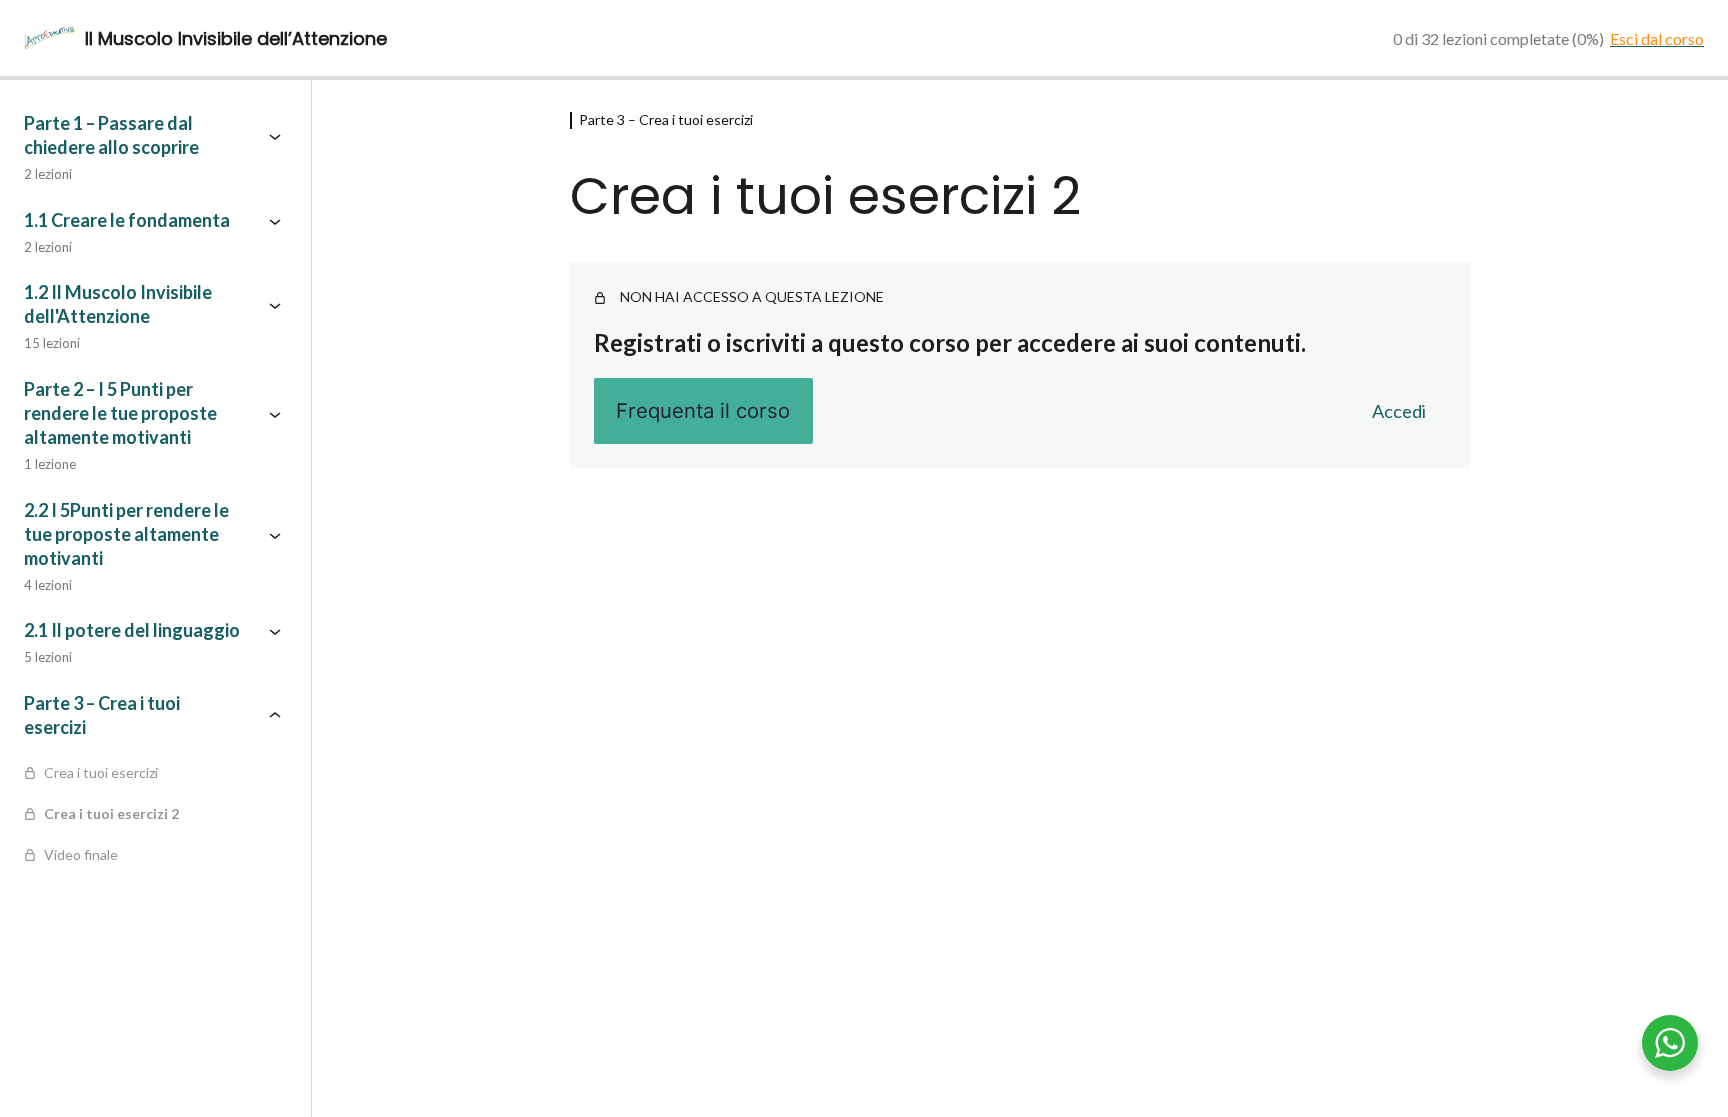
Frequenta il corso (703, 410)
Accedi (1399, 411)
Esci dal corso (1657, 38)
